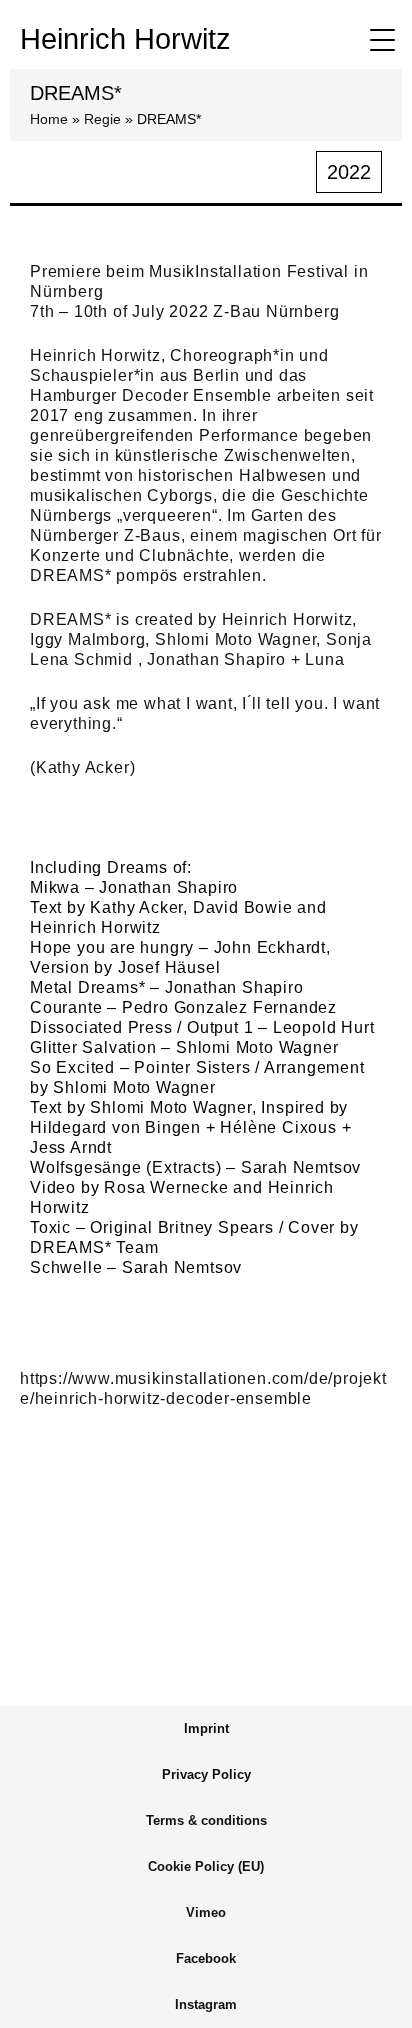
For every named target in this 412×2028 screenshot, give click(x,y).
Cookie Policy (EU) (206, 1866)
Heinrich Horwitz (125, 39)
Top (374, 2000)
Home (49, 119)
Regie (102, 119)
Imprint (206, 1728)
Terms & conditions (206, 1820)
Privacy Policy (206, 1774)
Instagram (206, 2004)
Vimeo (206, 1912)
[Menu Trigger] (382, 40)
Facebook (206, 1958)
